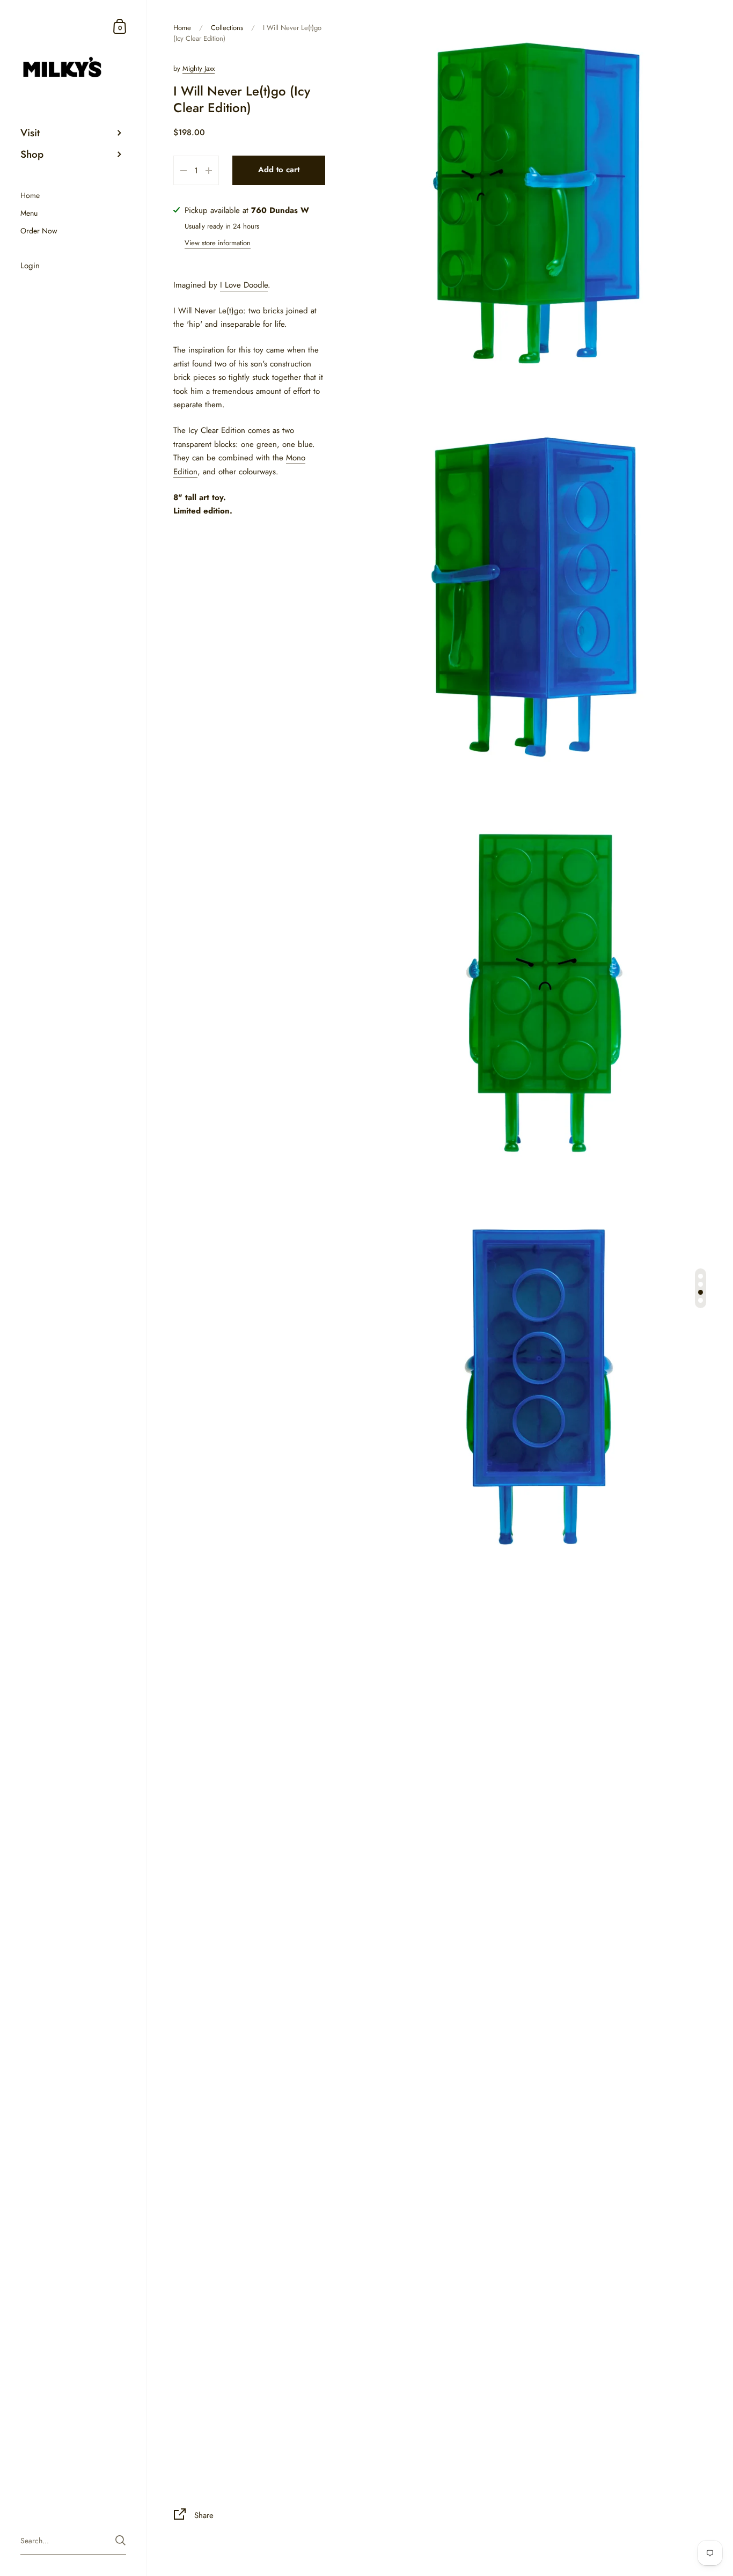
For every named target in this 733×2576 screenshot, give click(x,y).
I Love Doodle (244, 285)
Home (182, 28)
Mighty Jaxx (199, 68)
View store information (218, 243)
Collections (227, 28)
